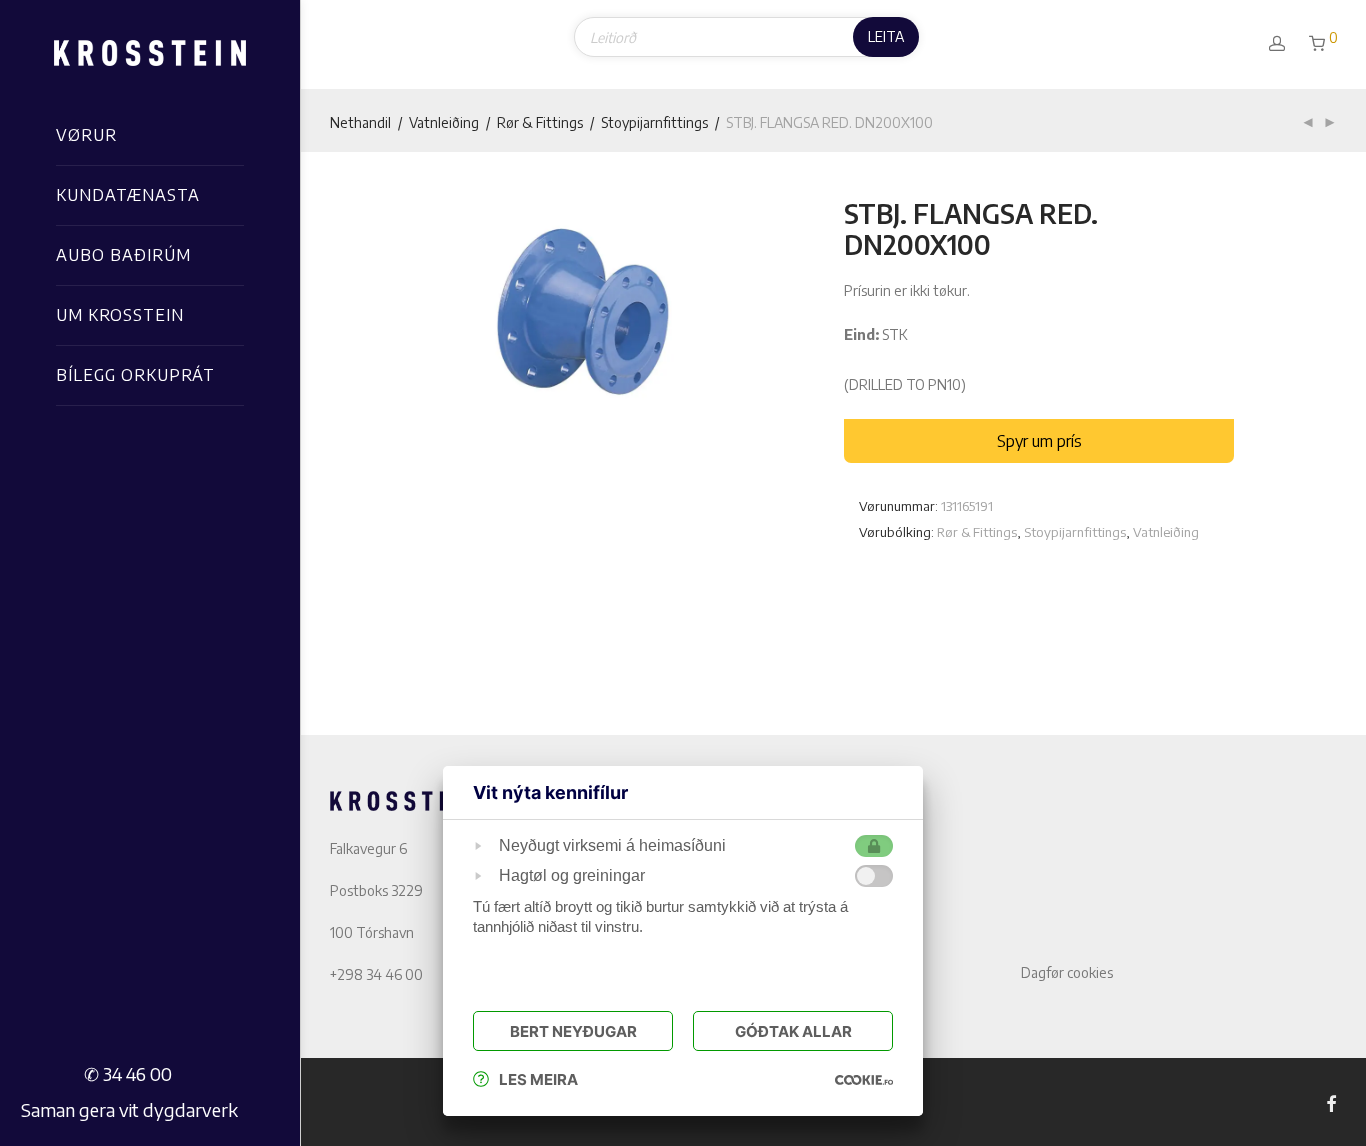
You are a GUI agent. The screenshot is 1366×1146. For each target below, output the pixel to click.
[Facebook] (1331, 1101)
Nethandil (360, 122)
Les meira (538, 1079)
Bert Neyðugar (573, 1031)
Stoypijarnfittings (654, 122)
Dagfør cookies (1067, 972)
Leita (886, 36)
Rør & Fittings (540, 122)
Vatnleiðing (444, 122)
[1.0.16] (864, 1079)
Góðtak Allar (793, 1031)
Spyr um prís (1039, 441)
